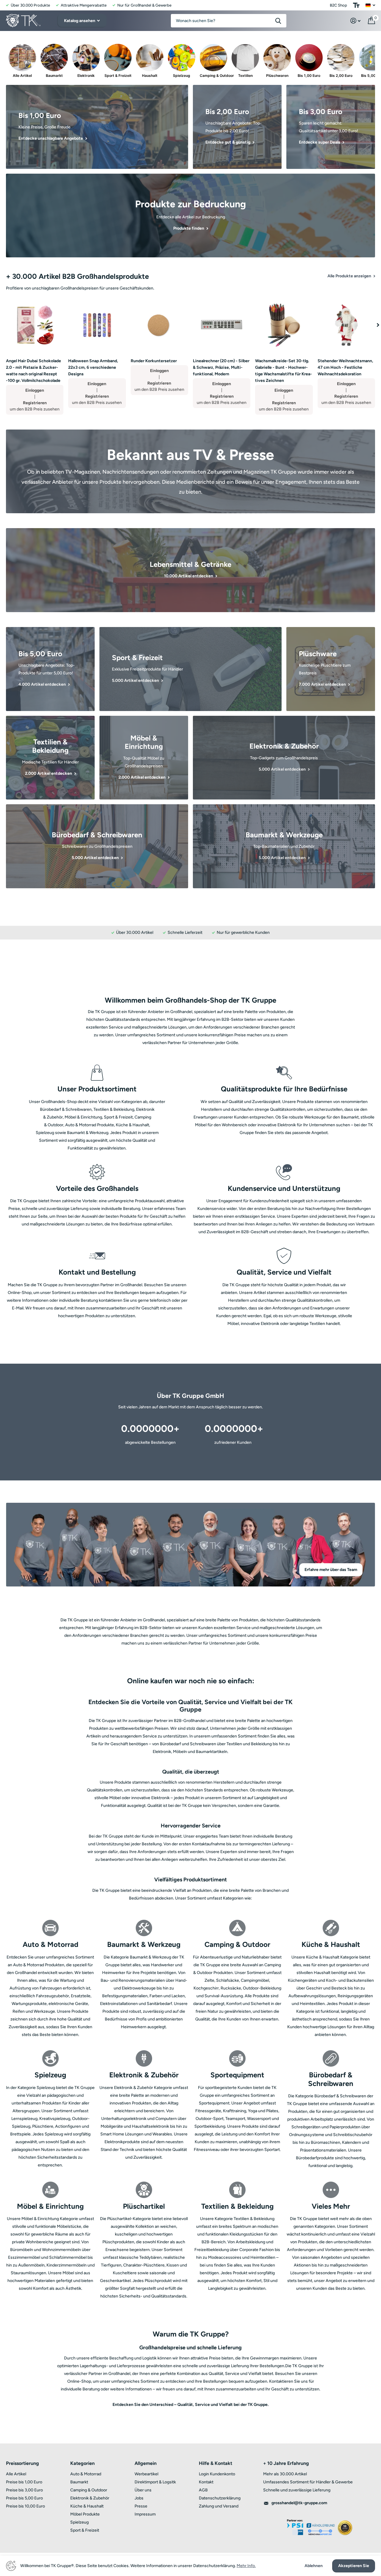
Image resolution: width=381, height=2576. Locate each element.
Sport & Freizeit (118, 76)
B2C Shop (338, 5)
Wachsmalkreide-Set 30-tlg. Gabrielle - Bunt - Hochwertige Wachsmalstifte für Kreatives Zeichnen (284, 371)
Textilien (245, 76)
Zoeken (278, 21)
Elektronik (86, 76)
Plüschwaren (277, 76)
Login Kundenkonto (217, 2474)
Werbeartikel (146, 2474)
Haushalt (150, 76)
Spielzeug (182, 76)
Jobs (139, 2498)
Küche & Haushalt (87, 2506)
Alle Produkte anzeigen (350, 276)
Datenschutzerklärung (220, 2498)
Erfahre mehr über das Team (331, 1570)
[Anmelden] (356, 21)
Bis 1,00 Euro (309, 76)
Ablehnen (314, 2566)
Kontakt (206, 2482)
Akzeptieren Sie (354, 2566)
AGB (203, 2490)
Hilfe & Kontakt (216, 2463)
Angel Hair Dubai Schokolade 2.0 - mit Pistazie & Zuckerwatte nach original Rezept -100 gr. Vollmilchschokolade (33, 371)
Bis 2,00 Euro (341, 76)
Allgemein (146, 2463)
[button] (378, 325)
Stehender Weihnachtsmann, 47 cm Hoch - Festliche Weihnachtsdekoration (345, 367)
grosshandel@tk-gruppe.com (299, 2503)
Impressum (145, 2514)
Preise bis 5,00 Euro (24, 2498)
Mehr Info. (246, 2566)
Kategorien (82, 2463)
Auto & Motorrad (86, 2474)
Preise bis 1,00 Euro (24, 2482)
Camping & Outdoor (213, 76)
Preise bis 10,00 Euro (25, 2506)
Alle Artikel (22, 76)
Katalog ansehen (80, 21)
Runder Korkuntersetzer (154, 361)
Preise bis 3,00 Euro (24, 2490)
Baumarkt (54, 76)
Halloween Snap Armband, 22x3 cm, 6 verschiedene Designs (93, 367)
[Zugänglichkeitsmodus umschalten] (356, 5)
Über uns (143, 2490)
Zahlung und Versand (219, 2506)
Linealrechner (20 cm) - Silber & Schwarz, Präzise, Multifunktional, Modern (221, 367)
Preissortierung (22, 2463)
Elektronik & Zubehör (90, 2498)
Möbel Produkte (85, 2514)
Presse (141, 2506)
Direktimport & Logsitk (155, 2482)
